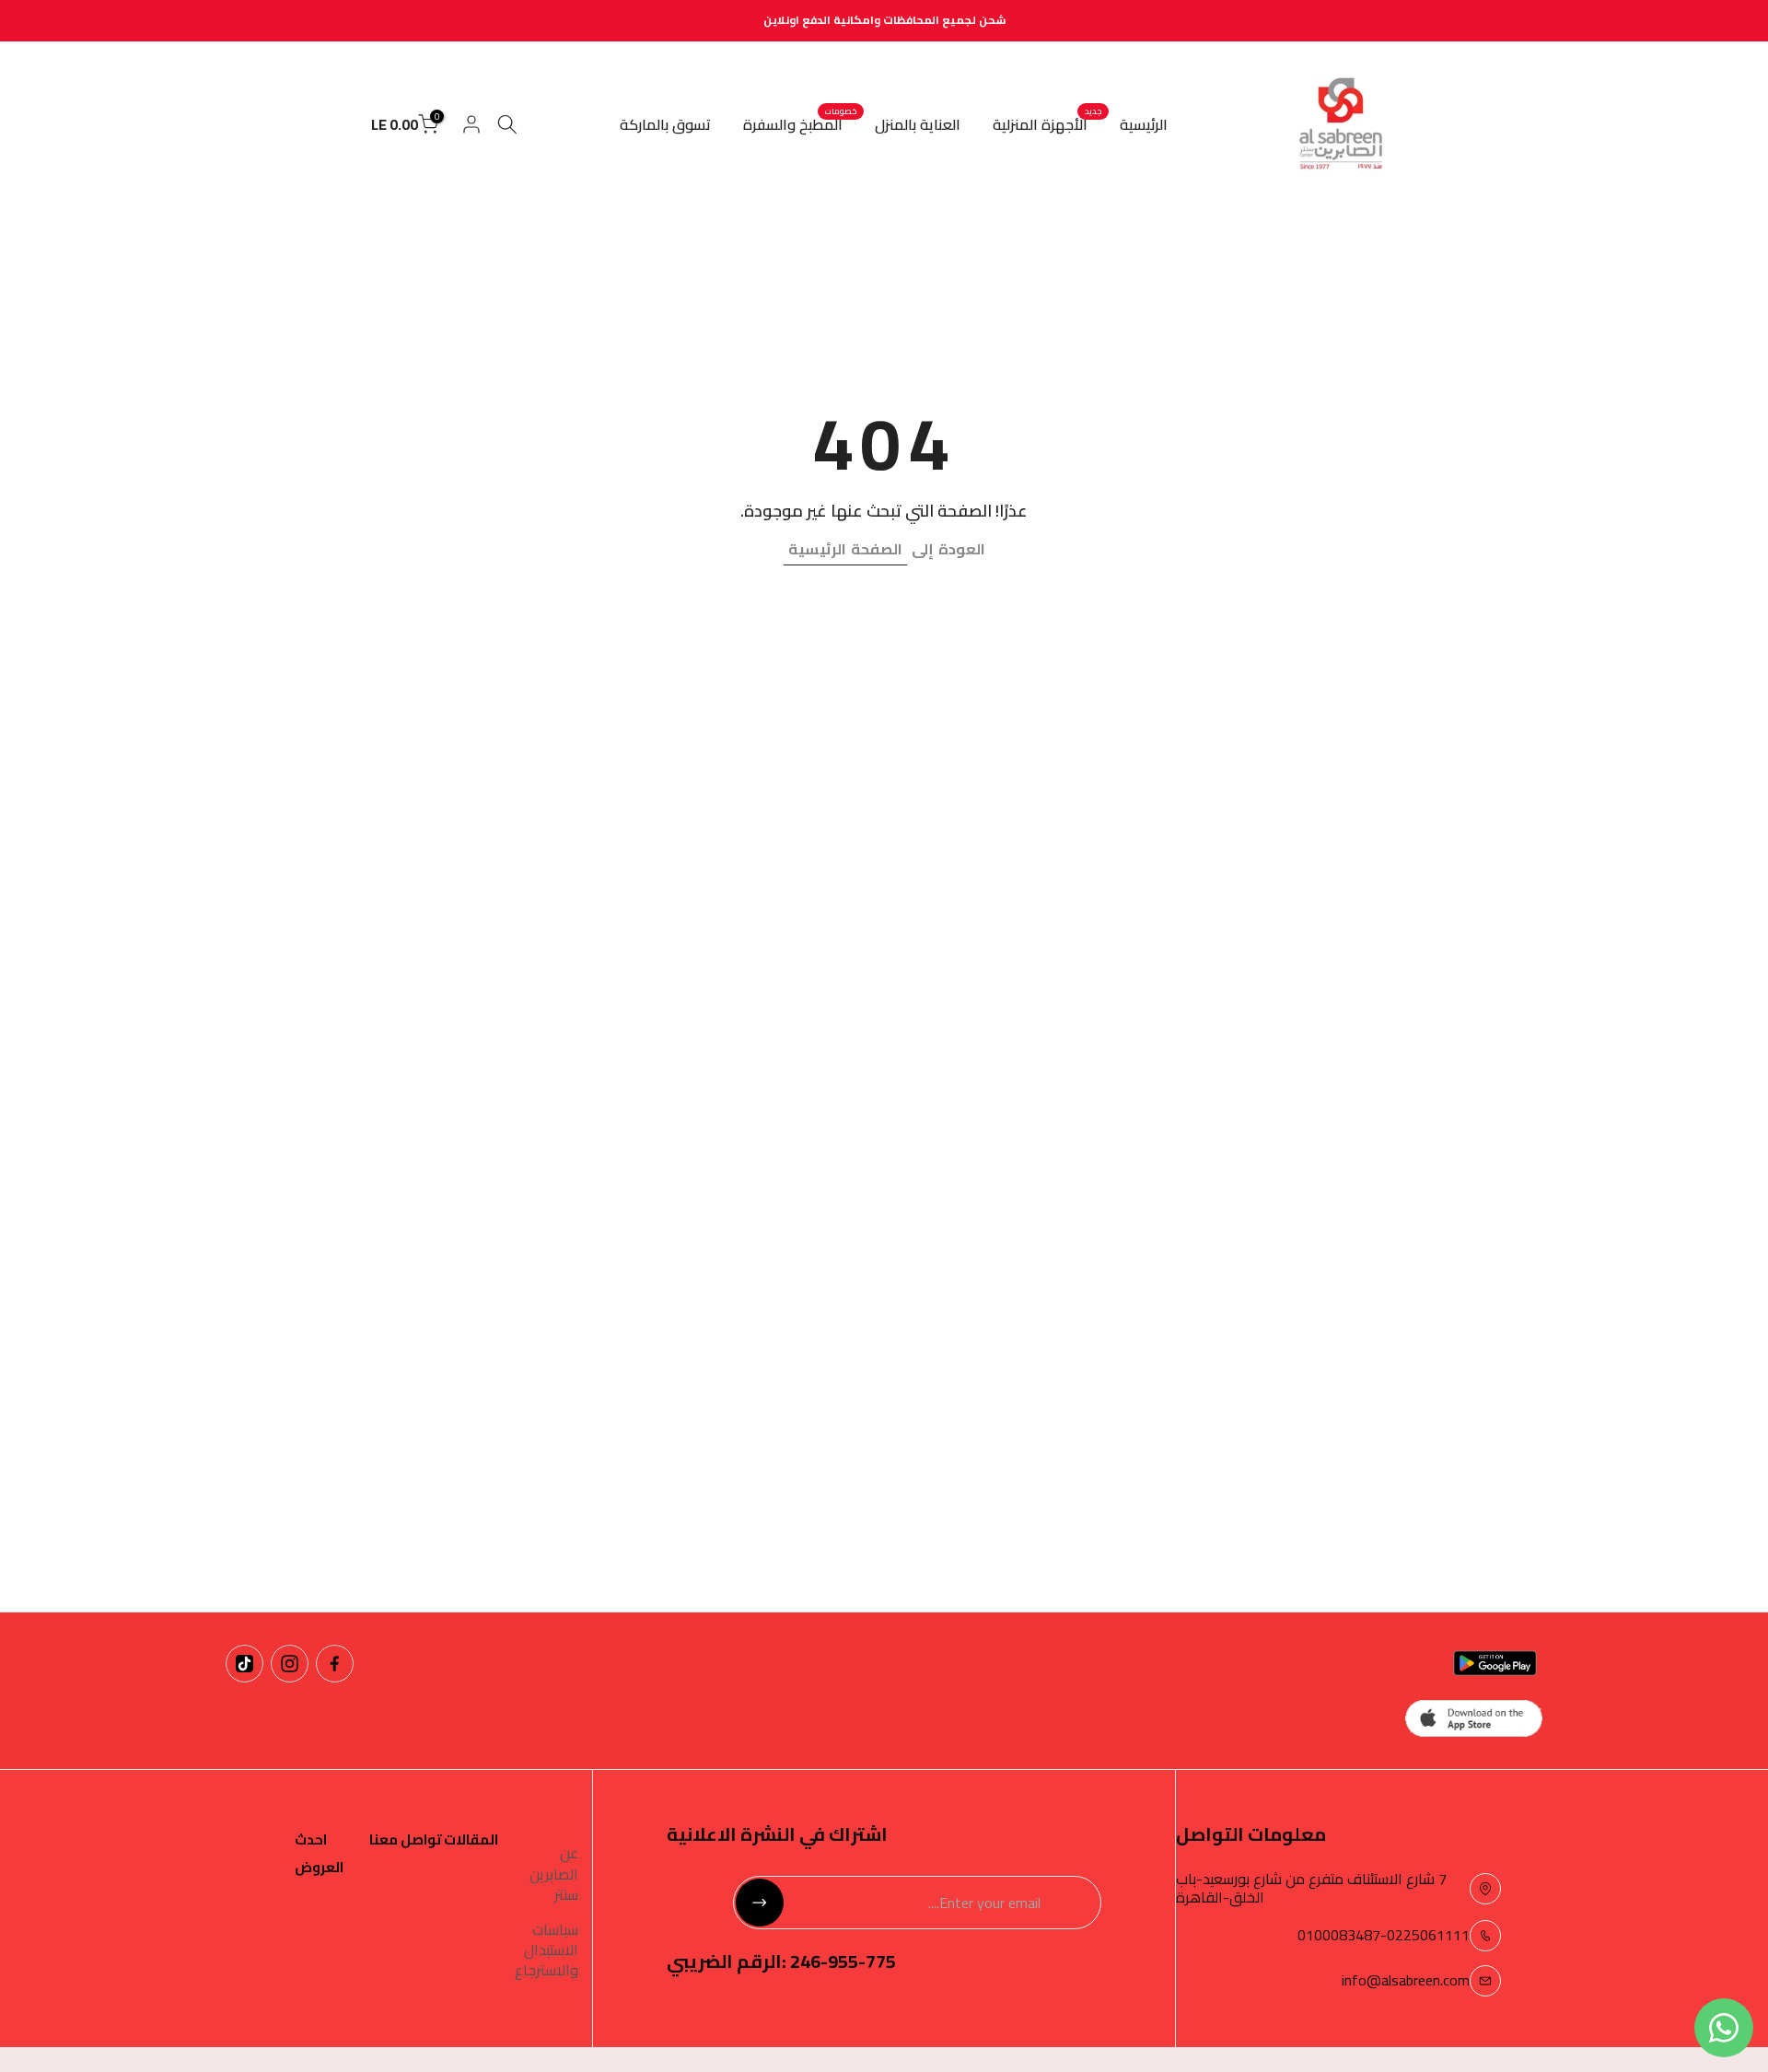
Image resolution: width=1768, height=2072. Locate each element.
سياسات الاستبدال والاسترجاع (547, 1950)
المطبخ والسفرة (800, 124)
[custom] (335, 1664)
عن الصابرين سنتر (554, 1874)
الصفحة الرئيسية (845, 549)
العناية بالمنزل (918, 124)
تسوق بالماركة (665, 124)
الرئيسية (1144, 124)
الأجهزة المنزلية (1047, 124)
